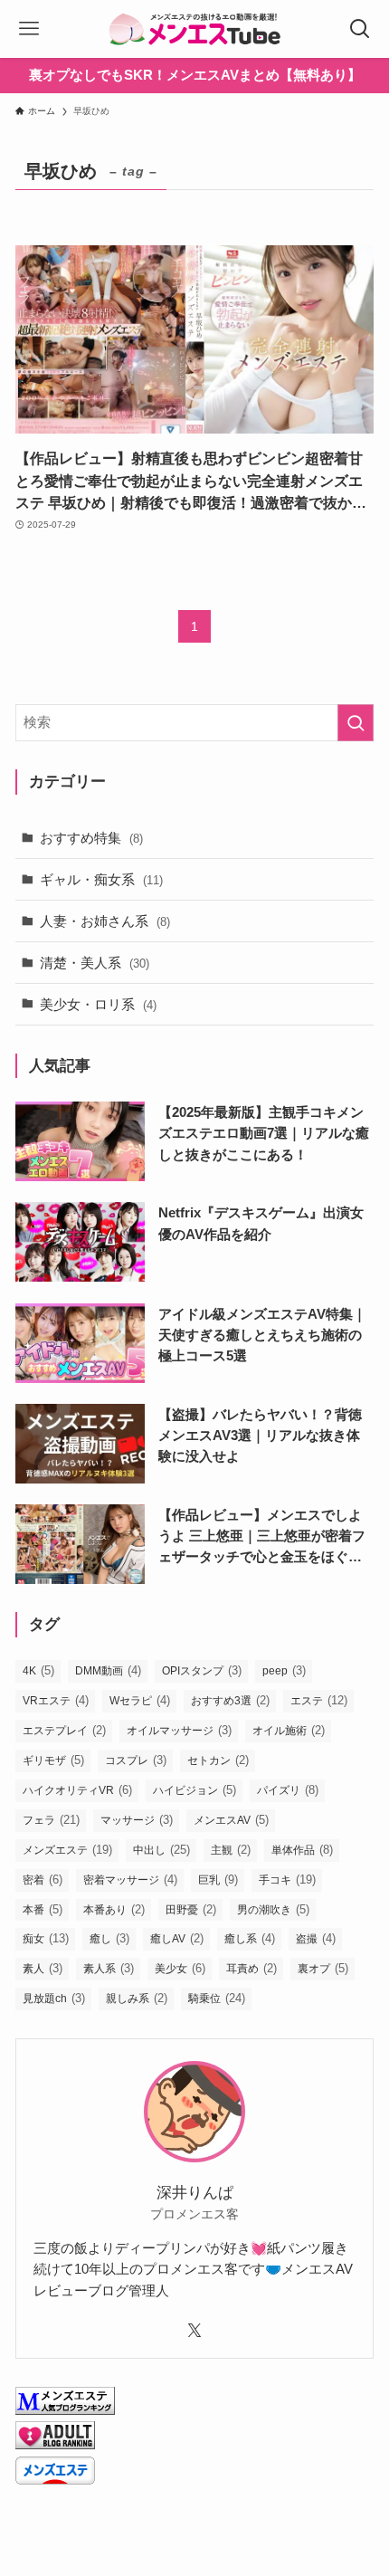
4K (38, 1670)
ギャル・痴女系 (101, 879)
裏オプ (323, 1968)
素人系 (109, 1968)
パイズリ (288, 1790)
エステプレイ (64, 1730)
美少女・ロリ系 (98, 1004)
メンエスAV (231, 1820)
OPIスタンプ (202, 1670)
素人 (43, 1968)
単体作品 (302, 1850)
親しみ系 (137, 1998)
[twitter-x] (194, 2331)
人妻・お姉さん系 (105, 921)
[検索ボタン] (360, 29)
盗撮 (316, 1938)
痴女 (46, 1938)
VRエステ (56, 1700)
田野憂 (191, 1909)
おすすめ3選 (230, 1700)
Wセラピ (140, 1700)
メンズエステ (67, 1850)
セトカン (218, 1760)
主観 (231, 1850)
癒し (109, 1938)
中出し (161, 1850)
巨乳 (218, 1880)
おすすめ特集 (91, 838)
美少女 (180, 1968)
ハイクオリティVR (77, 1790)
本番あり (114, 1909)
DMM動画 (108, 1670)
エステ (319, 1700)
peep (284, 1670)
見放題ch (54, 1998)
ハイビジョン (194, 1790)
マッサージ (137, 1820)
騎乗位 (217, 1998)
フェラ (51, 1820)
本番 (43, 1909)
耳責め (251, 1968)
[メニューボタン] (29, 29)
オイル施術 (289, 1730)
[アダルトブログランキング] (55, 2444)
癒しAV (177, 1938)
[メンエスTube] (194, 29)
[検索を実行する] (356, 723)
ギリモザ (53, 1760)
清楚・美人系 (95, 963)
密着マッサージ (130, 1880)
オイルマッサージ (179, 1730)
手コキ (287, 1880)
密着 (43, 1880)
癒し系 (250, 1938)
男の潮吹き (273, 1909)
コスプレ (136, 1760)
